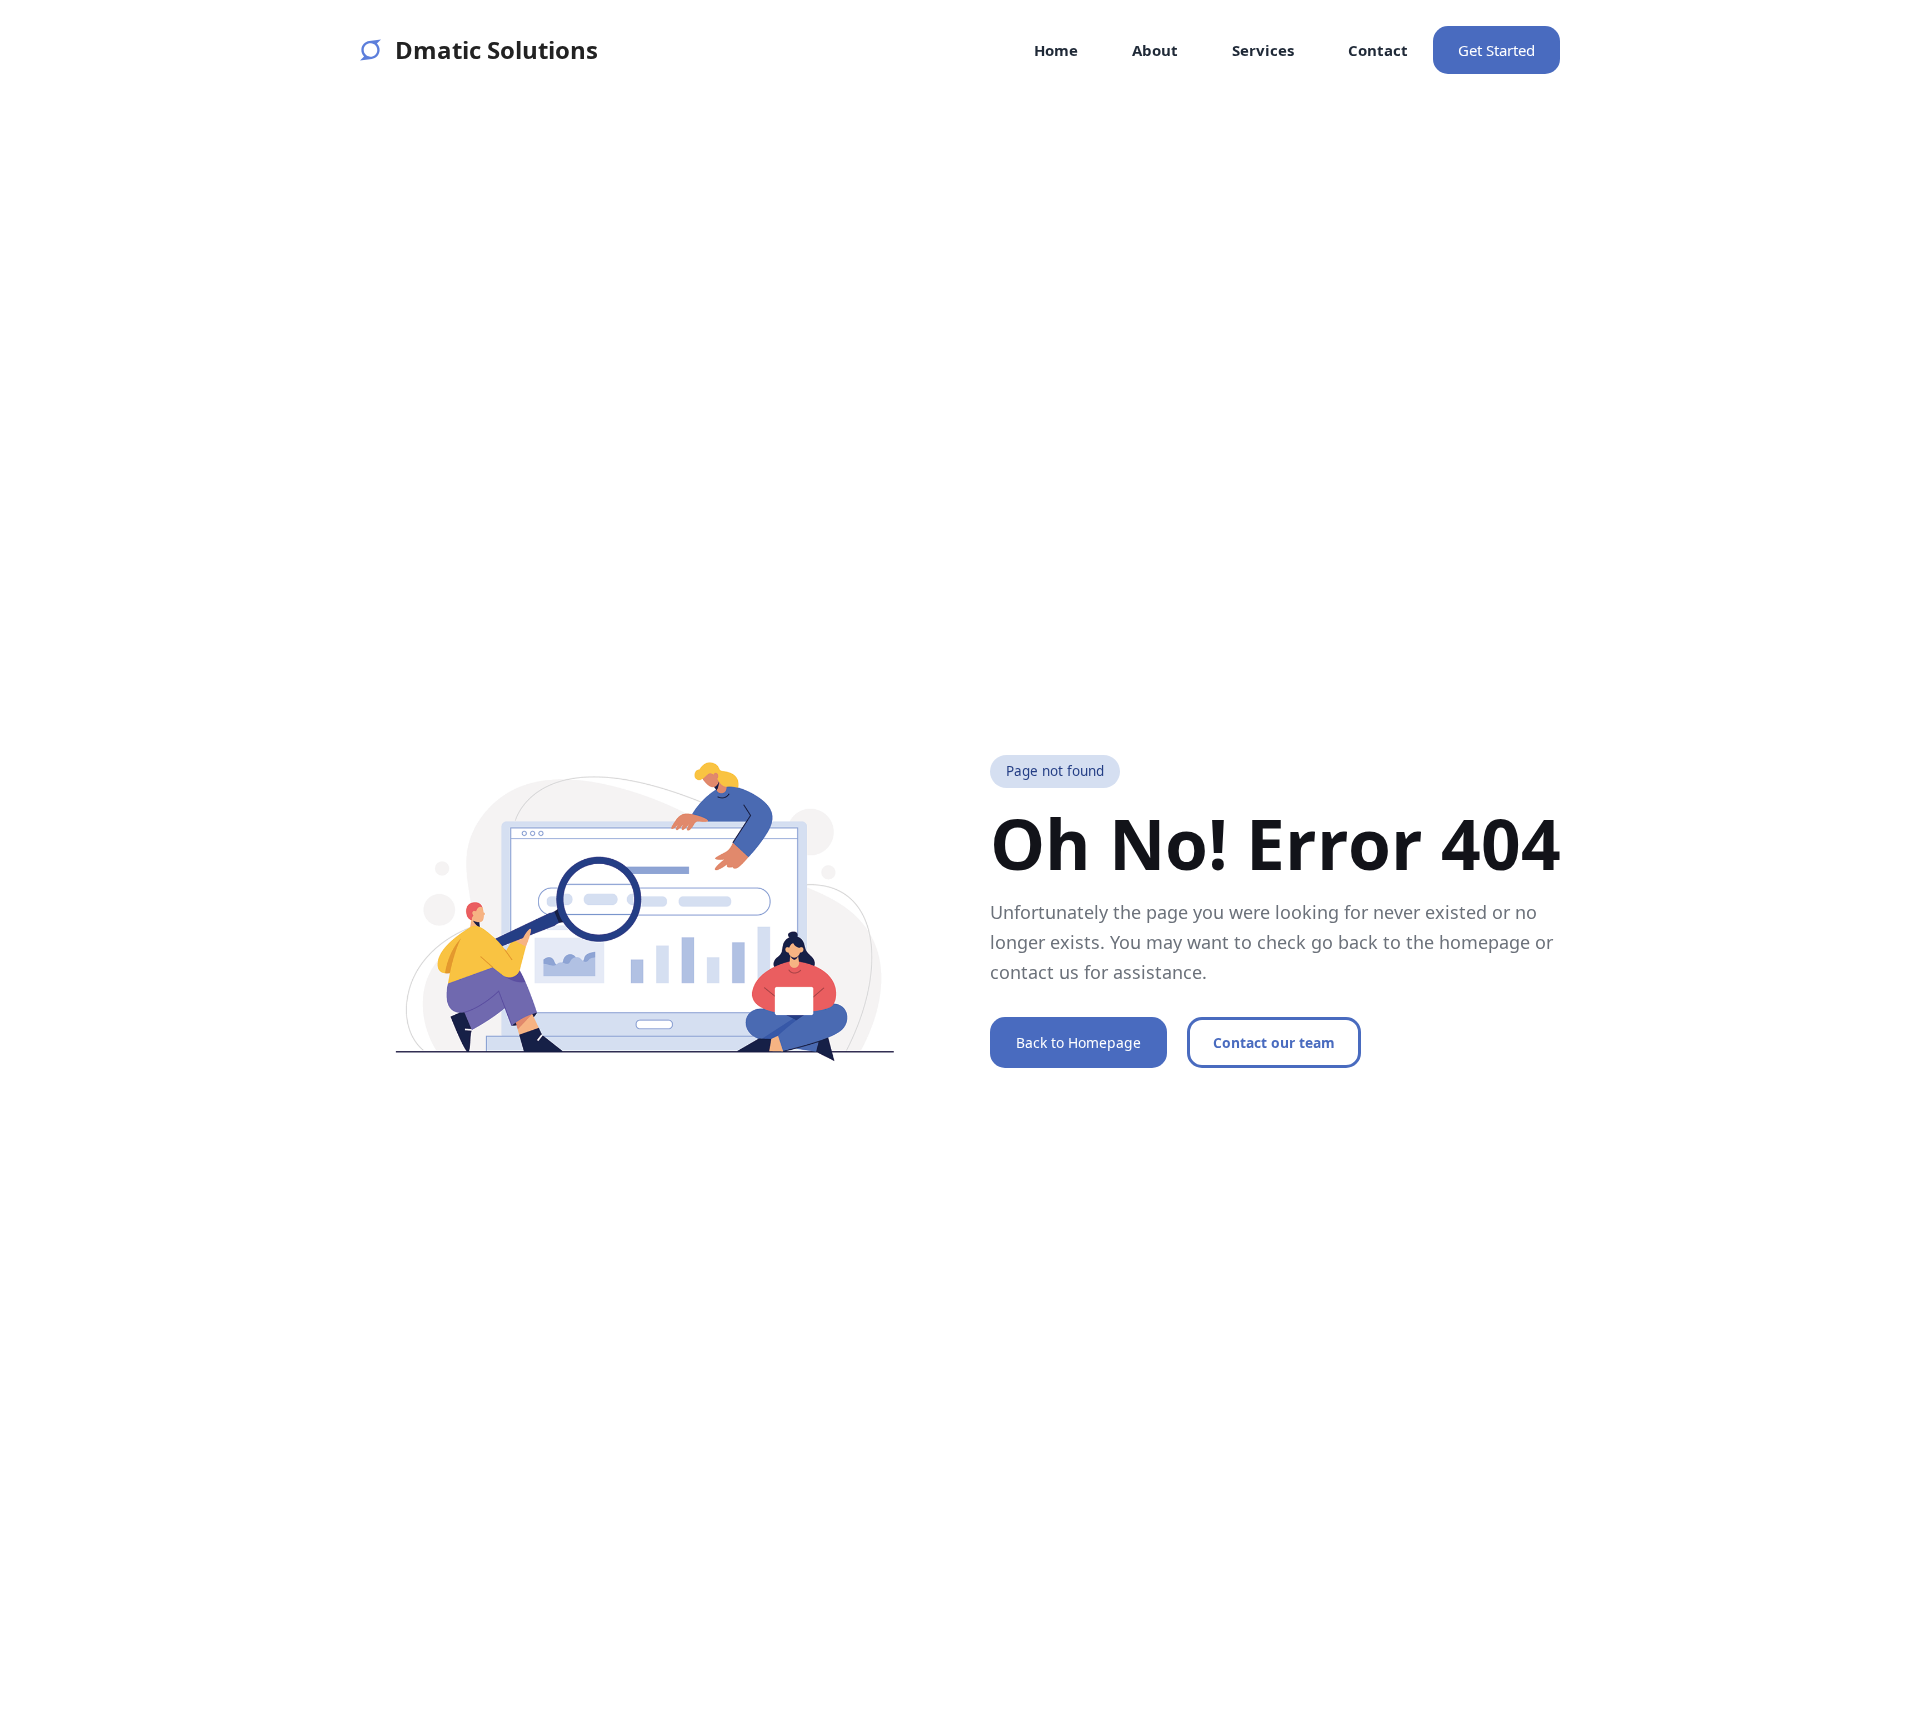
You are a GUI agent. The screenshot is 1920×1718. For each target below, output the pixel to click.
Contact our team (1274, 1042)
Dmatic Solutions (496, 49)
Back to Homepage (1078, 1042)
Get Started (1496, 50)
